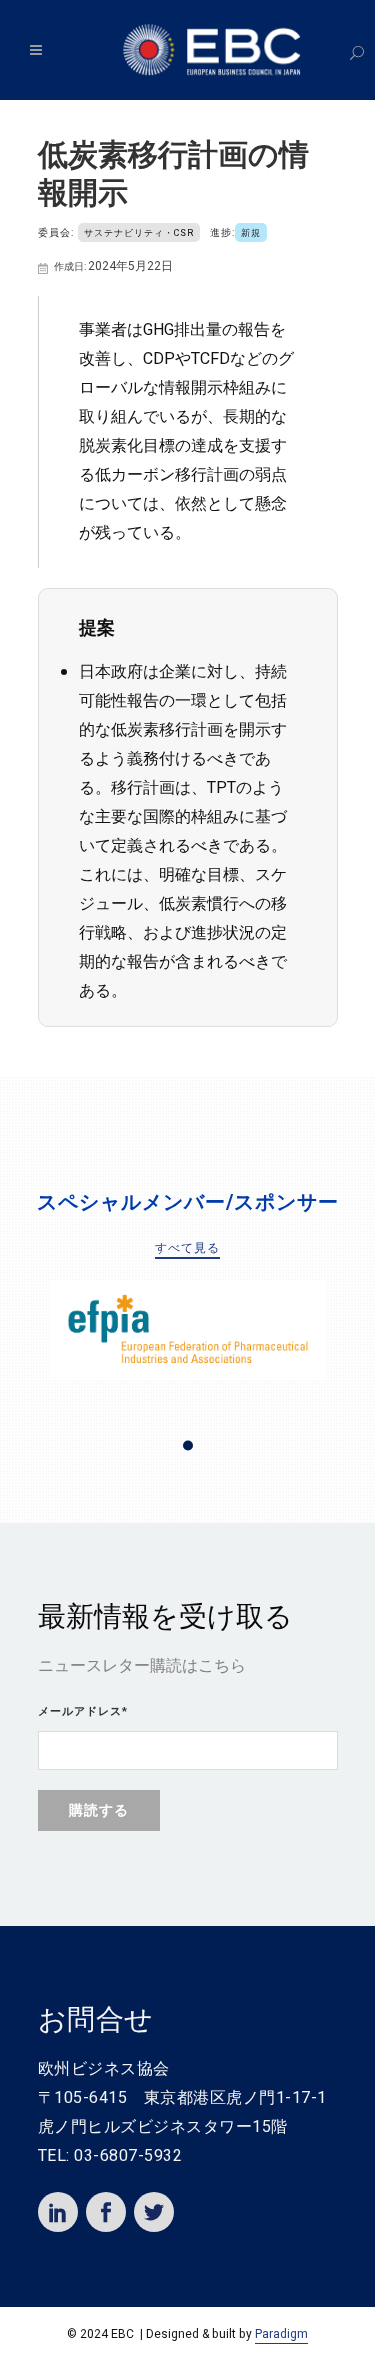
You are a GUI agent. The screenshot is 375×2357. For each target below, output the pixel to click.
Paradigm (281, 2334)
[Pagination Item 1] (188, 1446)
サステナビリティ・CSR (139, 233)
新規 (251, 233)
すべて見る (187, 1248)
